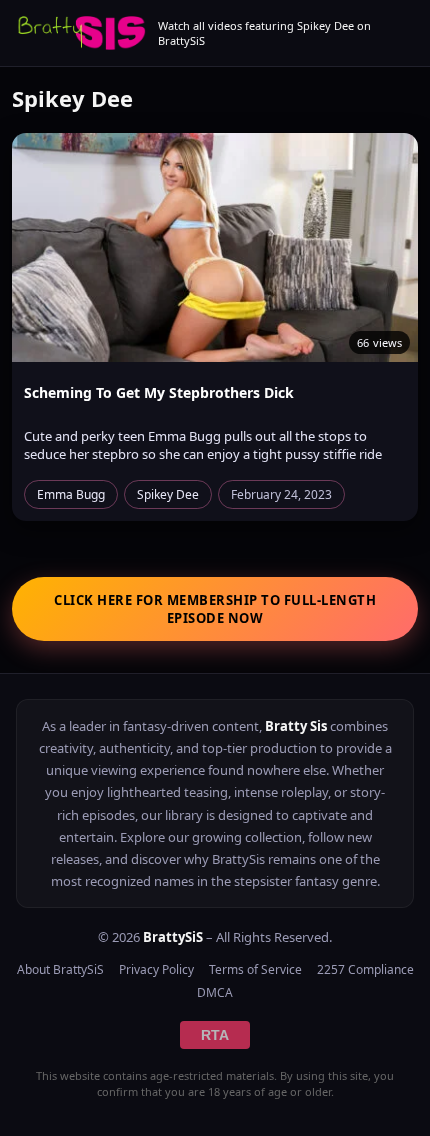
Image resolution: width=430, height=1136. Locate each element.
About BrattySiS (60, 969)
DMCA (215, 992)
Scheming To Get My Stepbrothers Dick (159, 392)
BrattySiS (173, 937)
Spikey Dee (168, 494)
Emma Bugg (71, 494)
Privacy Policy (156, 969)
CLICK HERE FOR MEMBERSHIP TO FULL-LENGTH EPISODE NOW (215, 609)
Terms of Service (255, 969)
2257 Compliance (365, 969)
